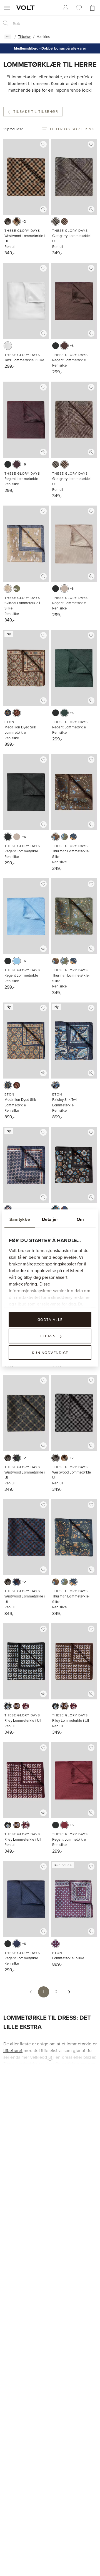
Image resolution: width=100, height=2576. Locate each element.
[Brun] (64, 221)
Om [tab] (80, 1219)
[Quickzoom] (43, 209)
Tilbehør (24, 36)
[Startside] (26, 8)
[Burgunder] (17, 464)
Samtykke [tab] (20, 1219)
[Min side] (66, 8)
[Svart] (56, 346)
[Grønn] (17, 589)
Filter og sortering (72, 129)
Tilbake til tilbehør (36, 111)
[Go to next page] (69, 1992)
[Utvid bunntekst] (50, 2057)
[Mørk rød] (56, 1944)
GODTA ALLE (50, 1319)
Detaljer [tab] (50, 1219)
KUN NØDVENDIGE (50, 1352)
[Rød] (64, 1825)
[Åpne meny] (7, 8)
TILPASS (47, 1336)
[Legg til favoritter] (43, 144)
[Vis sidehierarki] (8, 37)
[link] (66, 8)
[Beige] (17, 221)
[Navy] (8, 713)
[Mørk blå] (17, 1582)
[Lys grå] (8, 221)
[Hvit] (8, 346)
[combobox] (54, 23)
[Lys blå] (17, 961)
